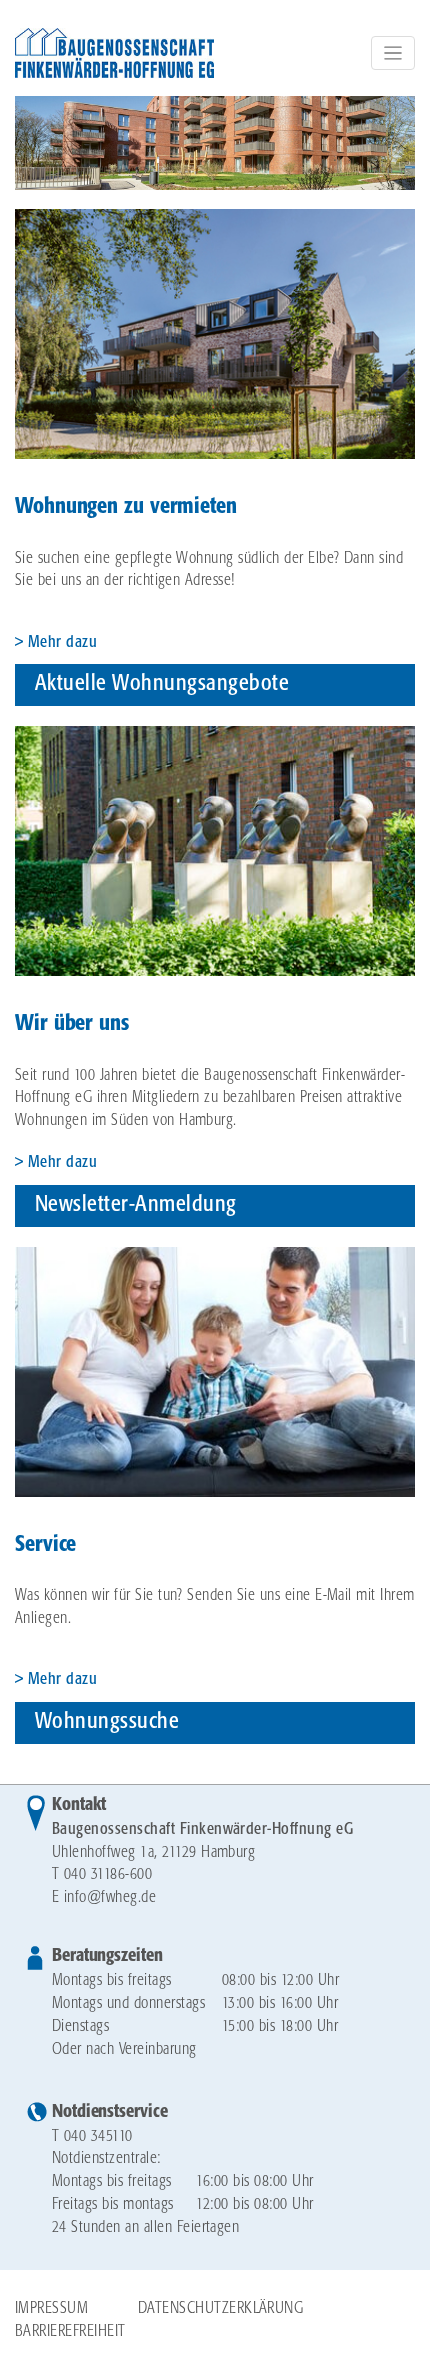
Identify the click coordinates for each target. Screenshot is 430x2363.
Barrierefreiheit (70, 2331)
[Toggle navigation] (393, 53)
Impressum (51, 2308)
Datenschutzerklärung (221, 2308)
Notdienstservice (109, 2112)
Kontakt (79, 1805)
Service (45, 1545)
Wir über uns (72, 1024)
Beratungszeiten (107, 1956)
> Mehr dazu (56, 1162)
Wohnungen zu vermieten (126, 507)
